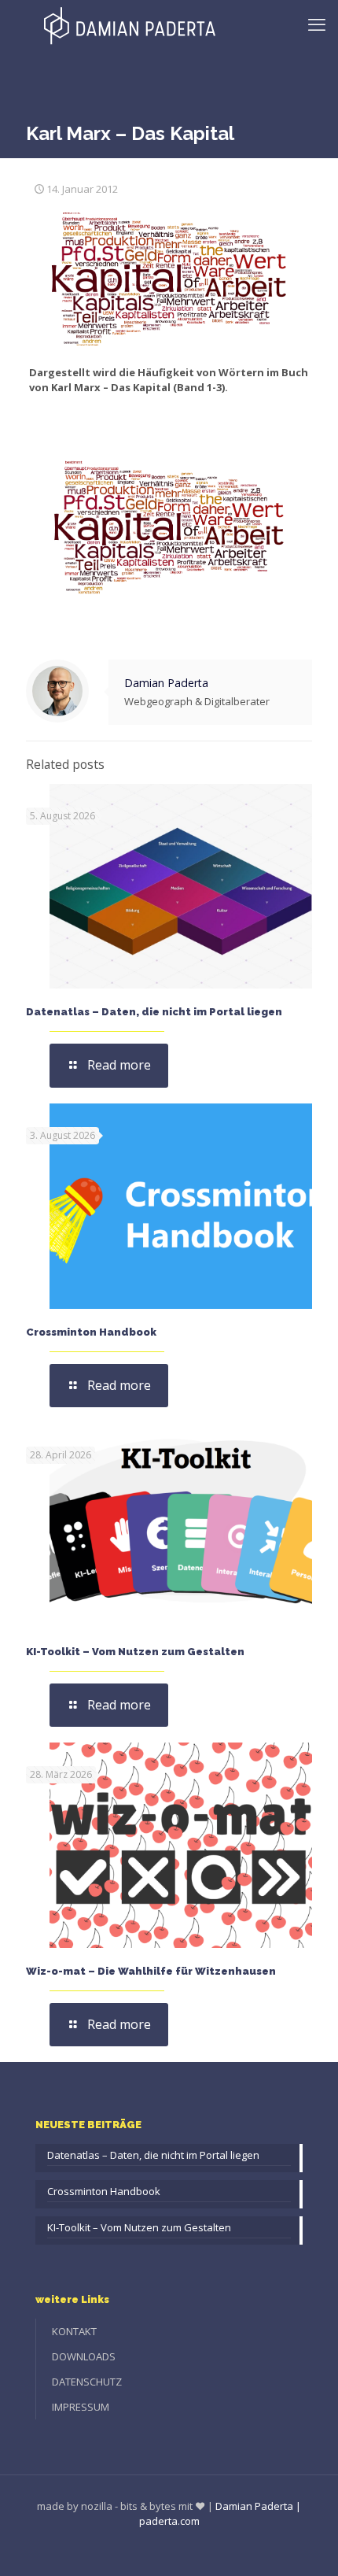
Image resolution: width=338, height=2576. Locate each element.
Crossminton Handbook (91, 1332)
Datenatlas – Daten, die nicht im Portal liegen (154, 1012)
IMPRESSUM (81, 2407)
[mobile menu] (317, 24)
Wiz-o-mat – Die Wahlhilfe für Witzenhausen (151, 1971)
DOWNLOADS (84, 2356)
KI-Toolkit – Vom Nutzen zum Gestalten (135, 1652)
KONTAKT (74, 2331)
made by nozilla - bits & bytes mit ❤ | (125, 2506)
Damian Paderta (166, 683)
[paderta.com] (130, 24)
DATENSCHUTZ (87, 2382)
